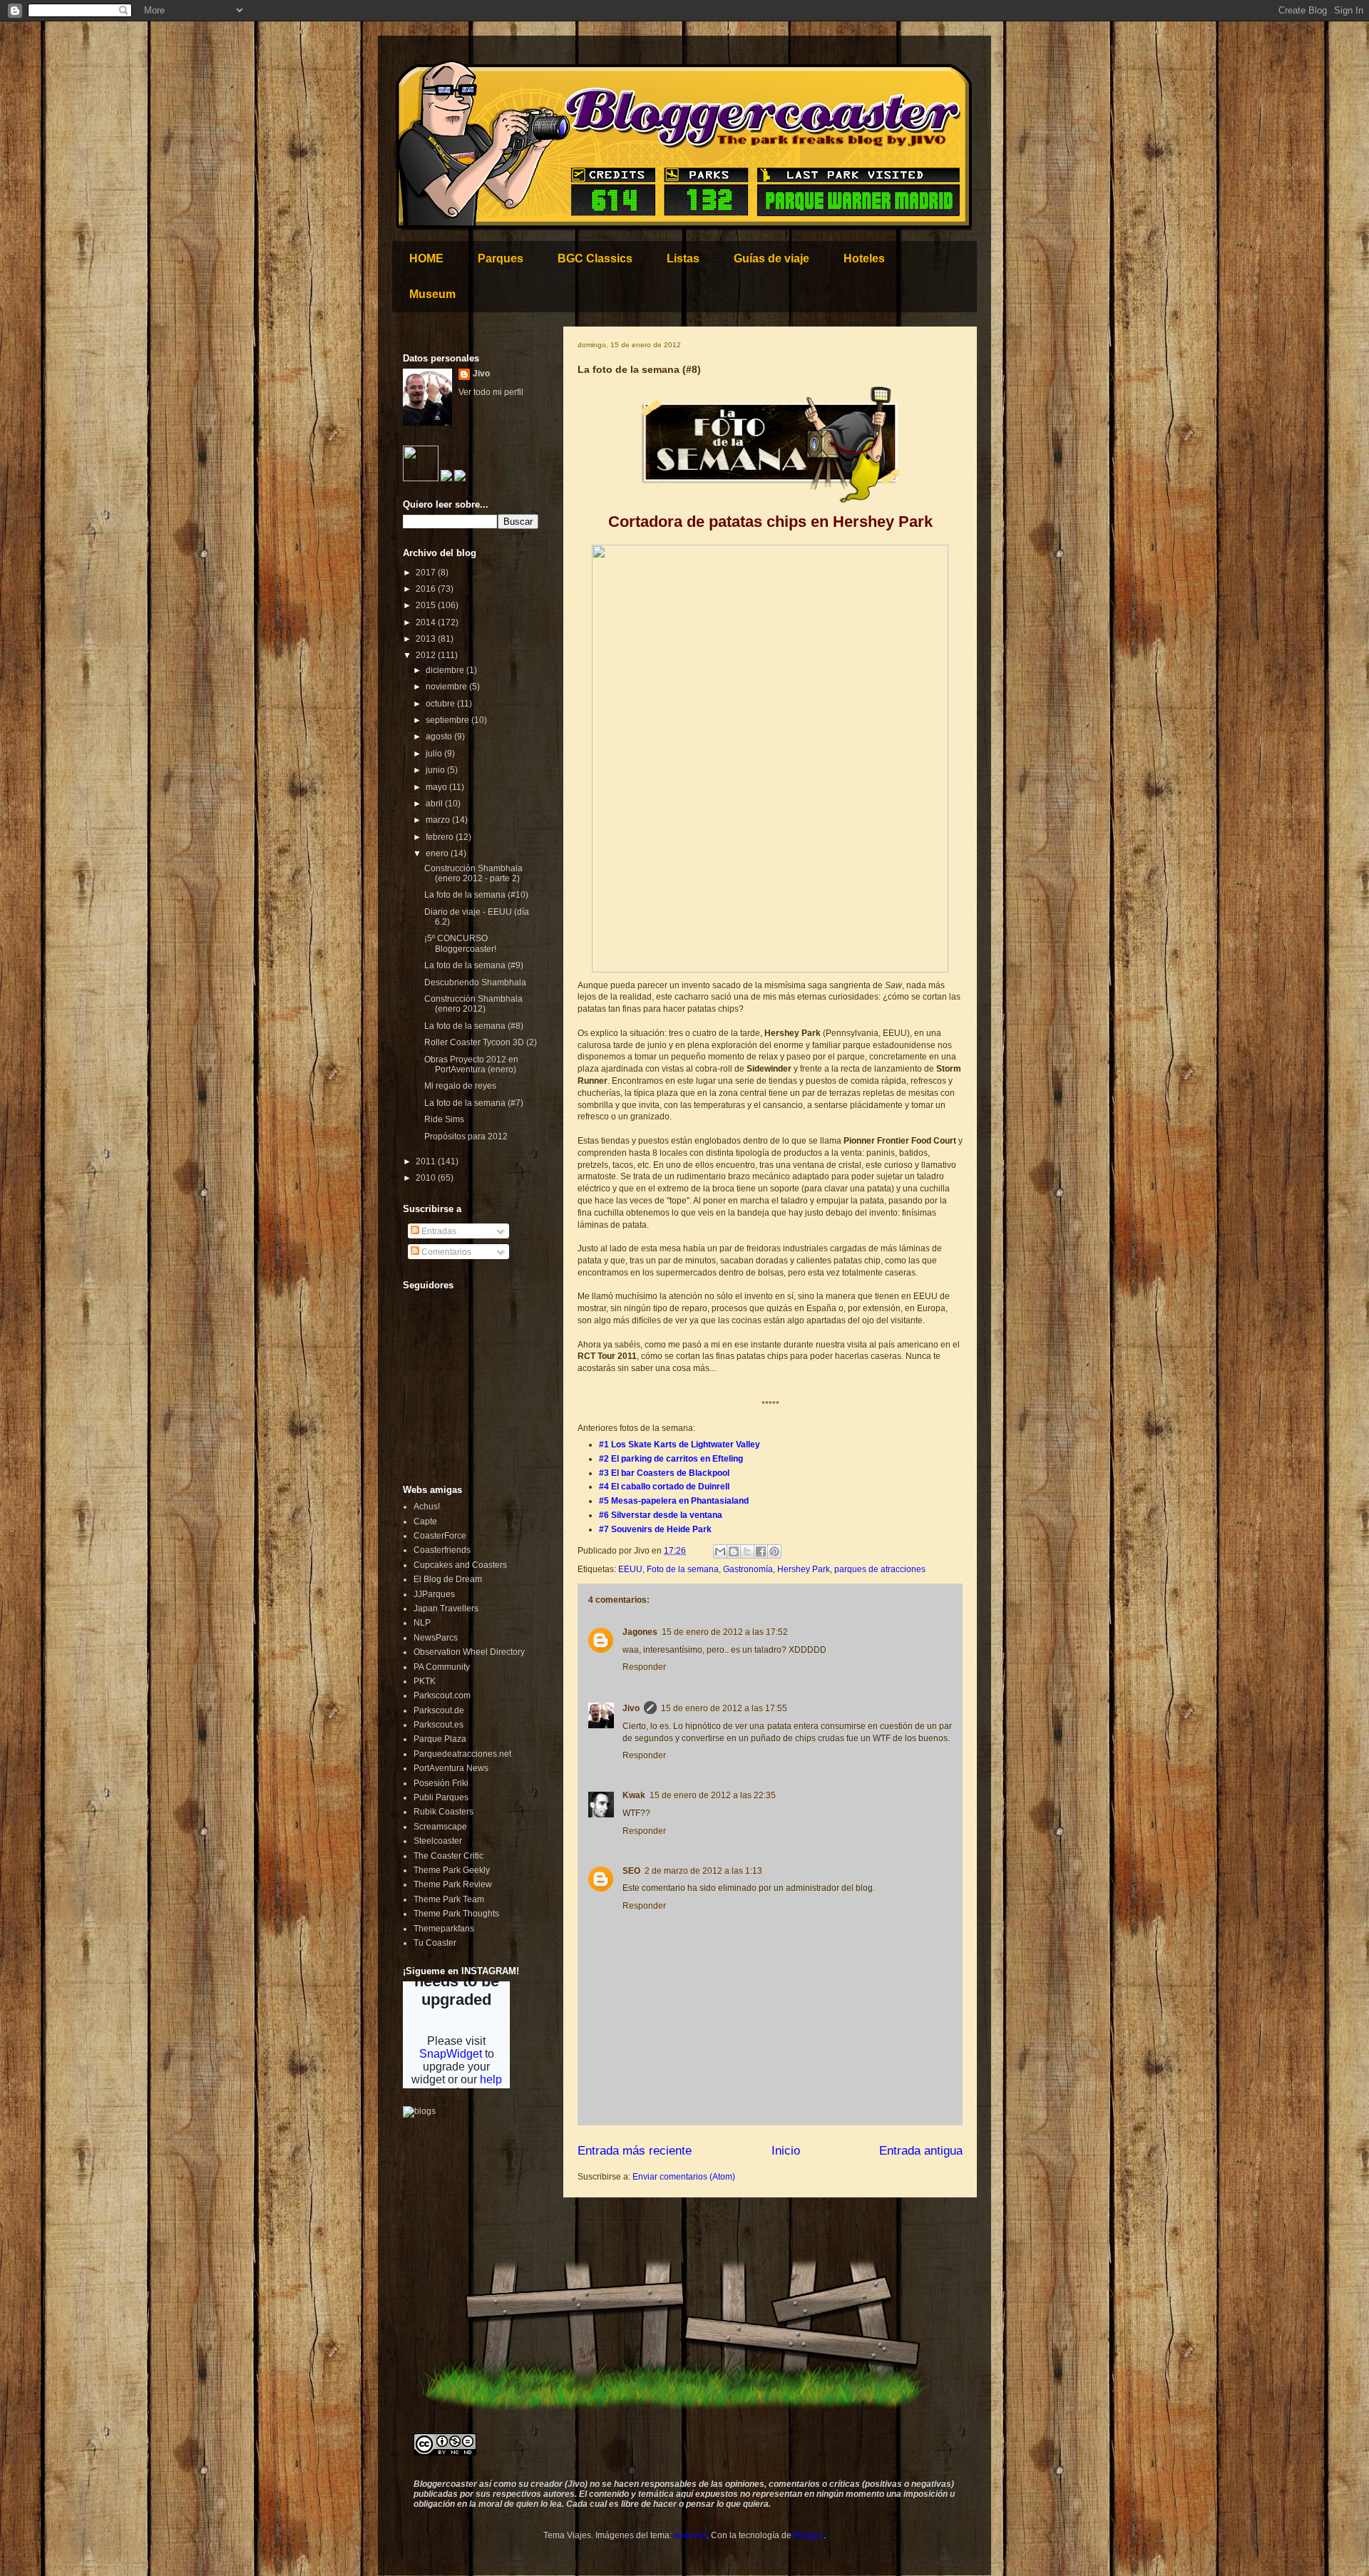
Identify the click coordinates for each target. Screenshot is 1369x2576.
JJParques (434, 1594)
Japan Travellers (446, 1608)
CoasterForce (440, 1536)
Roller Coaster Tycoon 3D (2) (481, 1042)
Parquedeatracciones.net (462, 1754)
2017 (427, 573)
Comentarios (445, 1252)
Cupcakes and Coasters (460, 1565)
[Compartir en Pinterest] (774, 1551)
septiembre (448, 720)
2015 (427, 605)
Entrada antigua (921, 2151)
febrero (441, 837)
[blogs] (419, 2111)
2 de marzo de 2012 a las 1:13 (703, 1871)
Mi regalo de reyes (460, 1086)
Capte (425, 1522)
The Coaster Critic (448, 1856)
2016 (427, 589)
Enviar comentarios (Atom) (684, 2177)
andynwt (690, 2535)
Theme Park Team (449, 1899)
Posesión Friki (441, 1783)
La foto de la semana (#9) (474, 965)
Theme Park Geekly (452, 1870)
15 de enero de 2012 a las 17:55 (724, 1708)
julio (435, 754)
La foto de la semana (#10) (476, 895)
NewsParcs (436, 1638)
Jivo (631, 1708)
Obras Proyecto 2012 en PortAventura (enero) (471, 1064)
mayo (437, 787)
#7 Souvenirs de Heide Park (655, 1529)
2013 (427, 639)
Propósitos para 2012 (466, 1136)
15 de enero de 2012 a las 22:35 (713, 1795)
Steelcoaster (438, 1841)
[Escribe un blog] (734, 1551)
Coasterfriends (442, 1550)
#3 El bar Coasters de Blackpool (664, 1473)
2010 (427, 1178)
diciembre (446, 670)
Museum (432, 294)
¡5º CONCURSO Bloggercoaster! (460, 943)
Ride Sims (444, 1119)
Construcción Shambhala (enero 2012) (473, 1004)
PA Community (442, 1667)
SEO (631, 1871)
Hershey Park (804, 1569)
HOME (426, 258)
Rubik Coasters (443, 1812)
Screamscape (440, 1827)
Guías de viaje (771, 258)
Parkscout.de (439, 1710)
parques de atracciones (880, 1569)
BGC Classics (595, 258)
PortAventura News (451, 1768)
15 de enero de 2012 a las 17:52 (725, 1632)
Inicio (786, 2151)
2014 (427, 622)
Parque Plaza (440, 1739)
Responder (644, 1667)
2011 (427, 1161)
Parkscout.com (442, 1695)
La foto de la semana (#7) (474, 1103)
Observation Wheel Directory (469, 1652)
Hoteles (864, 258)
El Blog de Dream (448, 1579)
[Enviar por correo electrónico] (720, 1551)
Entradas (438, 1231)
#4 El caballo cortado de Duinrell (664, 1487)
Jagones (640, 1632)
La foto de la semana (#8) (474, 1026)
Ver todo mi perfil (491, 392)
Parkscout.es (439, 1725)
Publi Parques (441, 1797)
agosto (440, 737)
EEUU (630, 1569)
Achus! (427, 1507)
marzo (439, 820)
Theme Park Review (453, 1884)
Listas (683, 258)
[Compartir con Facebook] (761, 1551)
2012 (427, 655)
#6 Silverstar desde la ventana (661, 1515)
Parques (501, 258)
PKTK (425, 1681)
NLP (422, 1623)
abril (435, 804)
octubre (441, 704)
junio (436, 770)
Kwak (634, 1795)
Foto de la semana (683, 1569)
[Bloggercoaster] (421, 478)
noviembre (447, 687)
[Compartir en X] (747, 1551)
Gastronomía (748, 1569)
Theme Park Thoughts (456, 1914)
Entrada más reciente (635, 2151)
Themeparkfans (444, 1929)
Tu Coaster (435, 1943)
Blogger (809, 2535)
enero (438, 853)
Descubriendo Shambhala (475, 982)
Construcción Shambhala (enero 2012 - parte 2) (473, 873)
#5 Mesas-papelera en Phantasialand (674, 1501)
